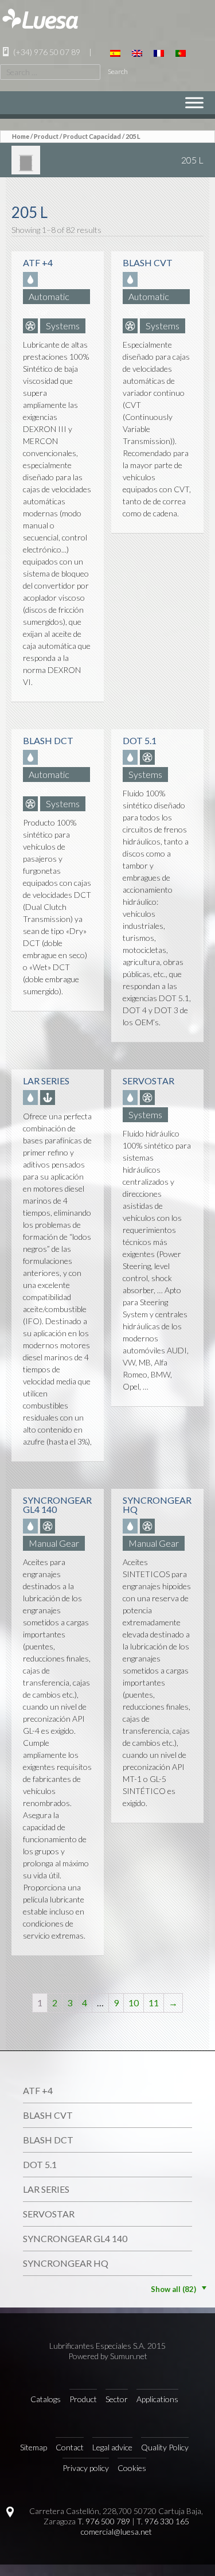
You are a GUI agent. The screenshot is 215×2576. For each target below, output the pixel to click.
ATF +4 (38, 2090)
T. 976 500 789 (104, 2521)
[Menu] (194, 102)
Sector (117, 2399)
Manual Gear (54, 1543)
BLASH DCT (48, 2140)
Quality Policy (165, 2447)
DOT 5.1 (40, 2164)
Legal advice (112, 2447)
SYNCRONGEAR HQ (66, 2263)
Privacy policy (86, 2468)
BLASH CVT (48, 2115)
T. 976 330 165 (163, 2521)
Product (46, 136)
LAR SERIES (46, 2189)
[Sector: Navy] (49, 1097)
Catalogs (46, 2399)
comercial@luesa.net (116, 2532)
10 (134, 2003)
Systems (63, 326)
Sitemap (34, 2447)
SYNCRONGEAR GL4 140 (75, 2238)
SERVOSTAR (49, 2214)
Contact (70, 2447)
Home (21, 136)
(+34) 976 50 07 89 (46, 52)
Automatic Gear (49, 297)
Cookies (132, 2468)
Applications (157, 2399)
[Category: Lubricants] (32, 279)
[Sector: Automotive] (32, 326)
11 (154, 2003)
